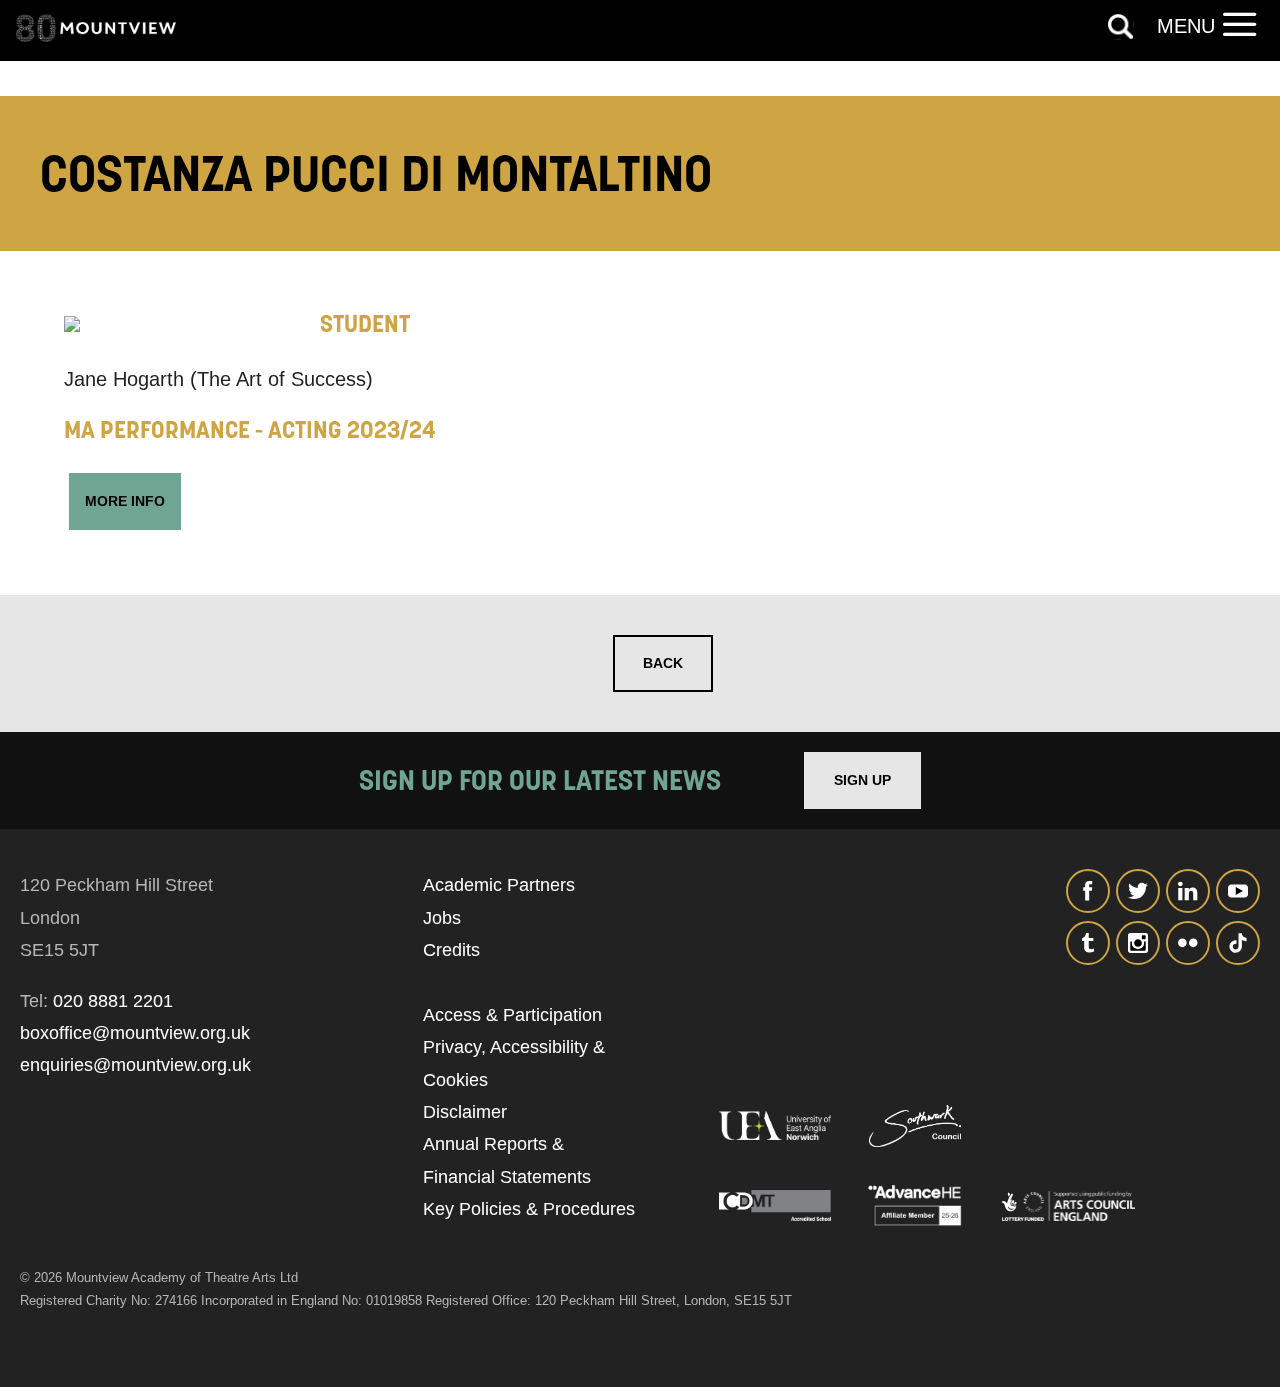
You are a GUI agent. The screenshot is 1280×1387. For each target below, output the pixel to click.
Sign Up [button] (862, 780)
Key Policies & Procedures (529, 1209)
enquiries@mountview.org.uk (135, 1065)
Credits (451, 950)
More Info (125, 501)
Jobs (442, 918)
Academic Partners (499, 885)
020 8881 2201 (113, 1001)
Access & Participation (512, 1015)
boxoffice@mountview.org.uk (135, 1033)
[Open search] (1121, 27)
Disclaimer (465, 1112)
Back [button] (663, 663)
